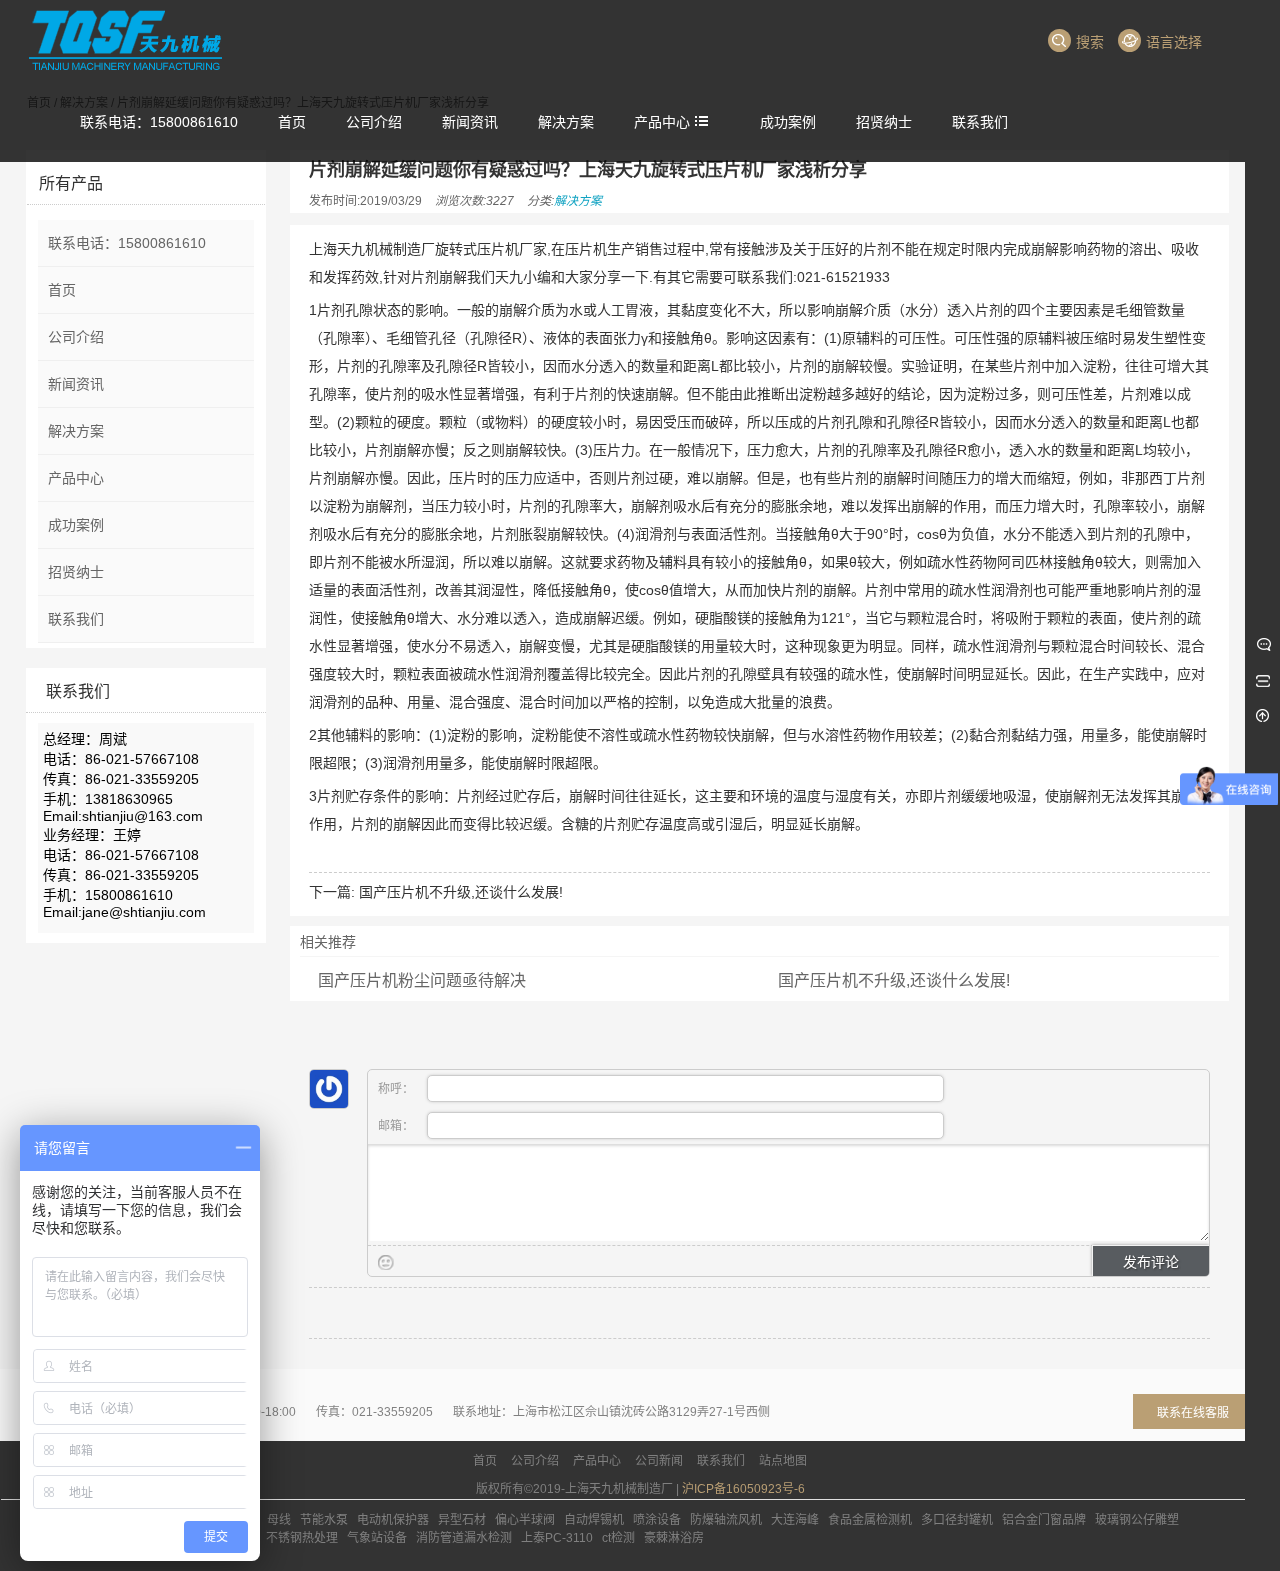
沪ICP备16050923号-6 (743, 1489)
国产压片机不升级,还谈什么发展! (461, 892)
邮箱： (397, 1126)
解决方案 (578, 201)
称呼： (397, 1089)
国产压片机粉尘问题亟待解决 (422, 980)
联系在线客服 (1193, 1413)
